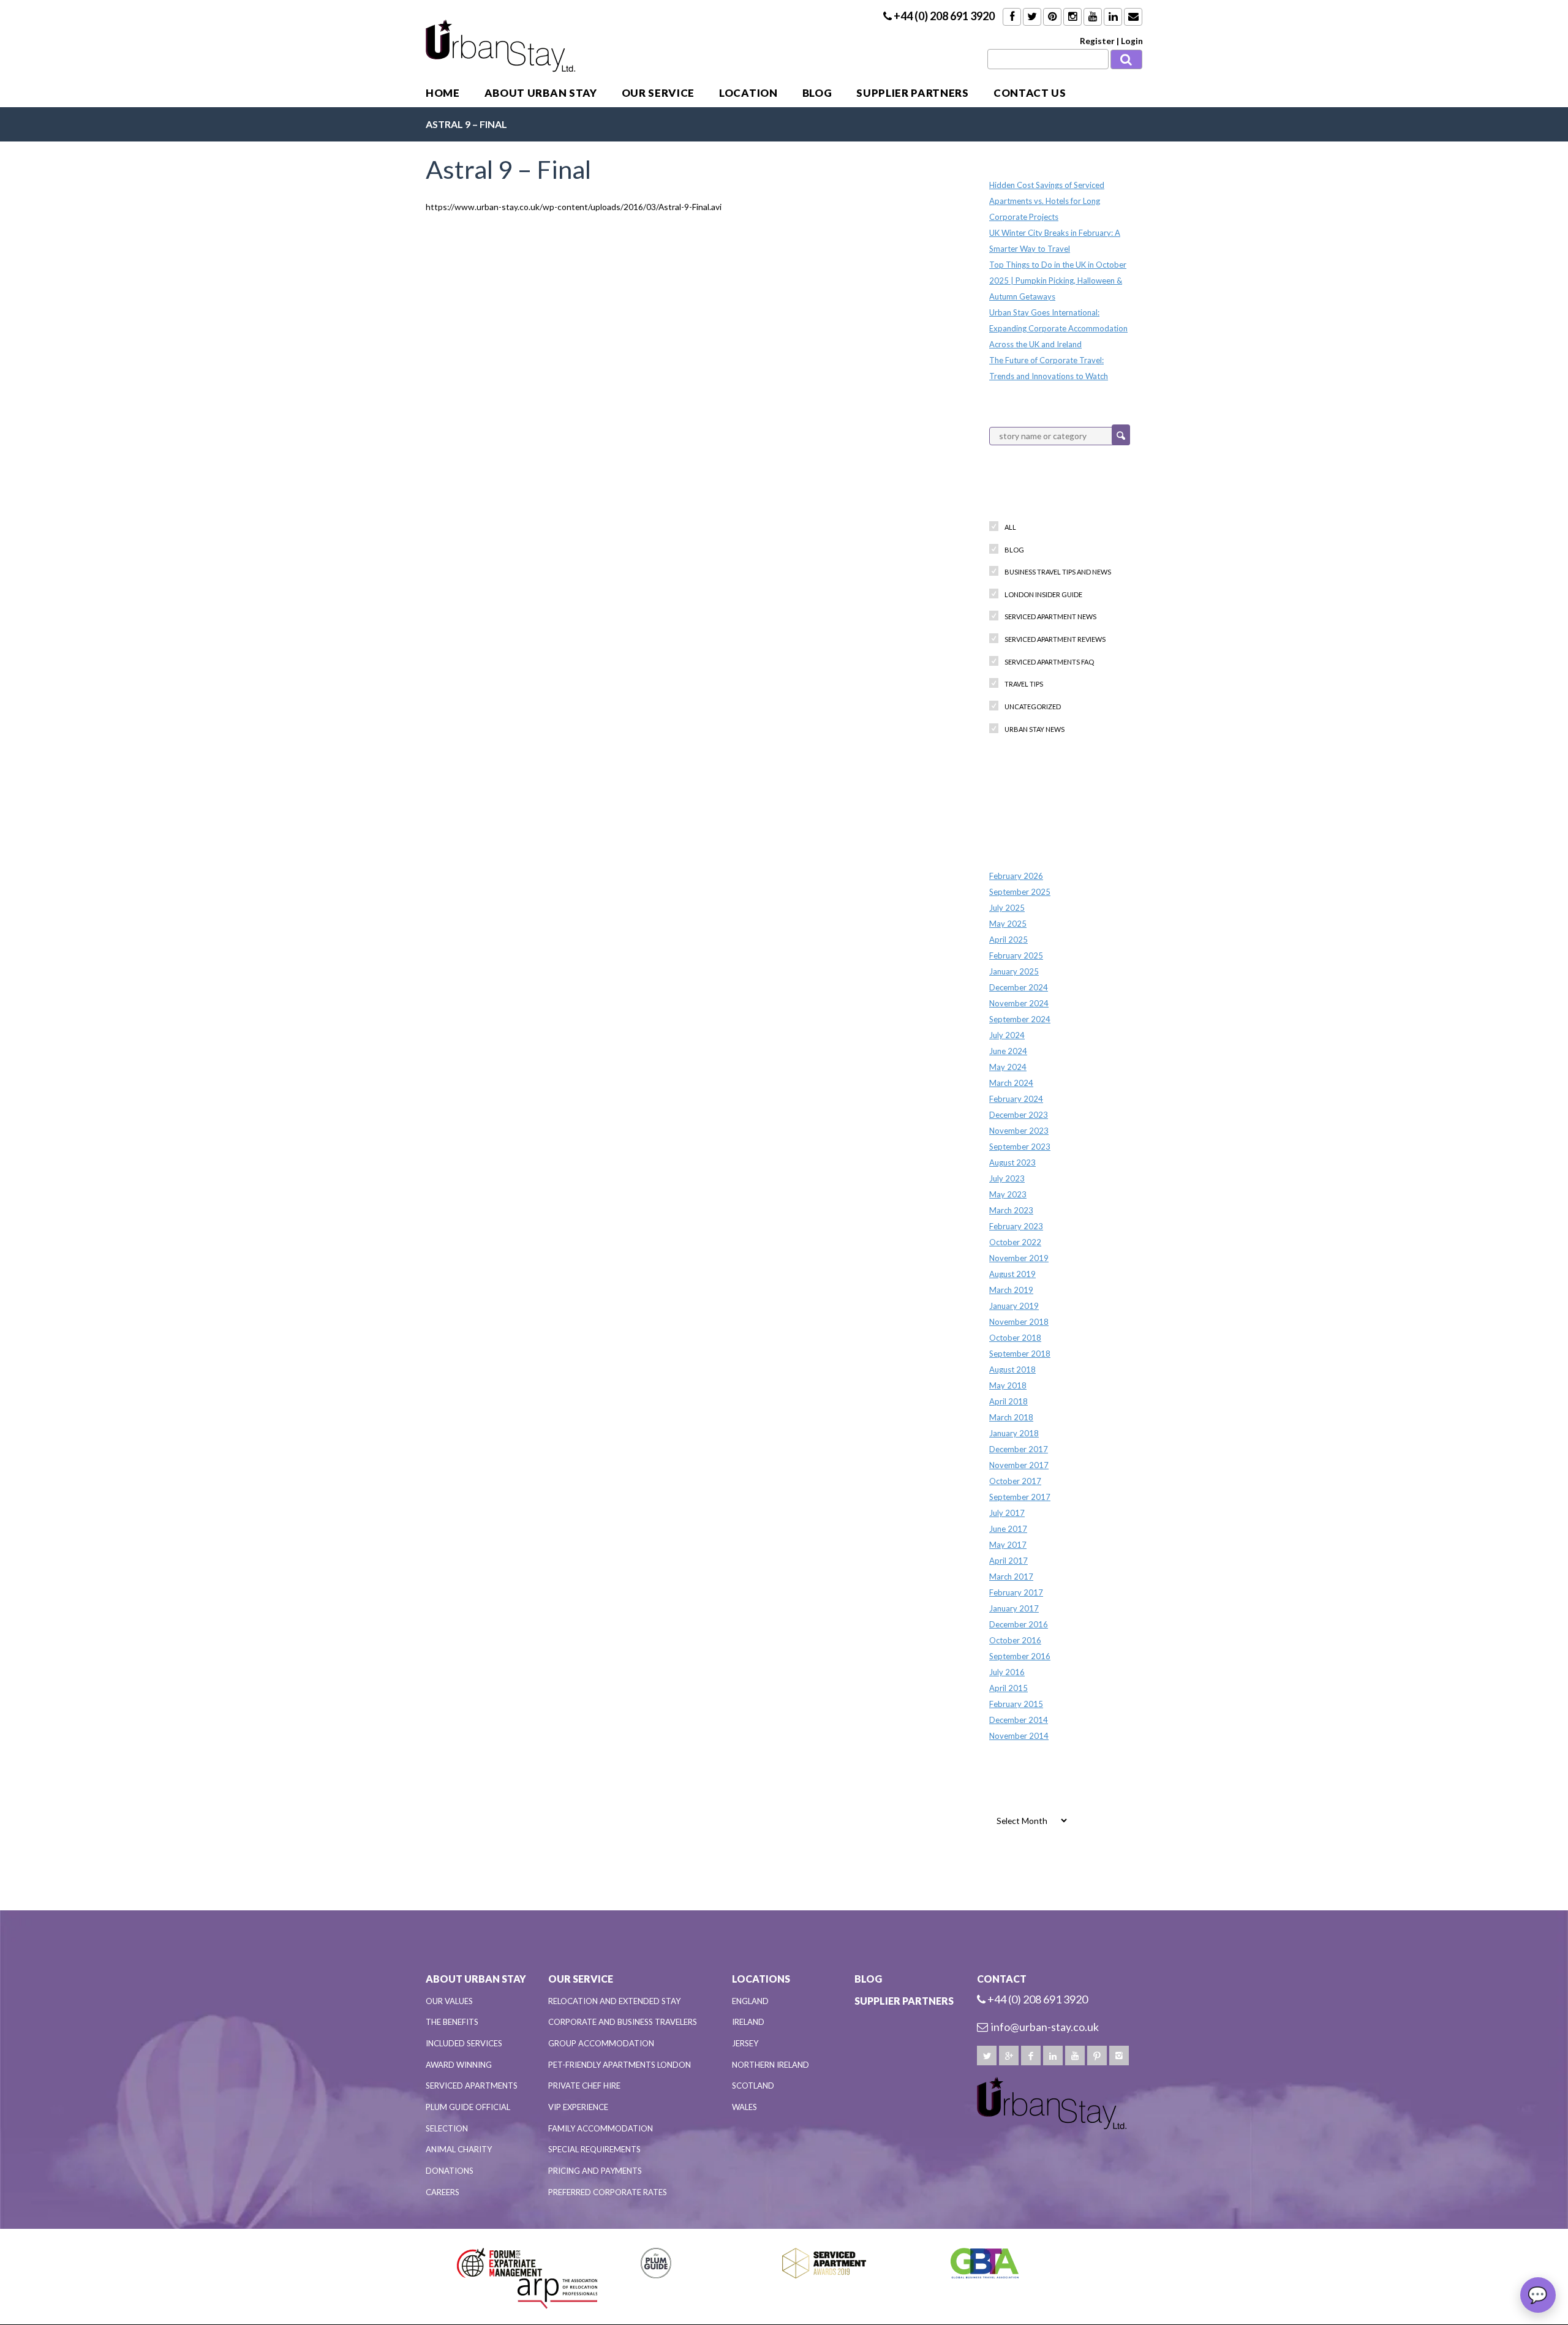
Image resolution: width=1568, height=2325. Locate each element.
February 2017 (1016, 1592)
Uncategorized (1033, 707)
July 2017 (1007, 1513)
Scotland (753, 2086)
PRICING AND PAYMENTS (595, 2171)
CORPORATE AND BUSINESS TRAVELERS (623, 2022)
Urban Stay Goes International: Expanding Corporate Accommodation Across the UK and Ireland (1058, 328)
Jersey (745, 2043)
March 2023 (1011, 1210)
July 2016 (1007, 1672)
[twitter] (987, 2056)
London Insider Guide (1043, 594)
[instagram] (1119, 2056)
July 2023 (1007, 1178)
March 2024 (1011, 1083)
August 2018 (1012, 1370)
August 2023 (1012, 1162)
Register (1097, 41)
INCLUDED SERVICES (464, 2043)
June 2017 (1008, 1529)
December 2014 (1019, 1720)
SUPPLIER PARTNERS (913, 93)
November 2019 (1019, 1258)
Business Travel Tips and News (1058, 572)
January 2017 (1014, 1608)
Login (1132, 41)
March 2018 (1011, 1417)
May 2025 (1008, 924)
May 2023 (1008, 1194)
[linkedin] (1053, 2056)
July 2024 (1007, 1035)
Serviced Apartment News (1050, 616)
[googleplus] (1009, 2056)
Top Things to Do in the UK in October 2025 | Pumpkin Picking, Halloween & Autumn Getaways (1058, 281)
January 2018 (1014, 1433)
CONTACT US (1030, 93)
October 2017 (1015, 1481)
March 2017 (1011, 1577)
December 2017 (1019, 1449)
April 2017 (1008, 1561)
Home (443, 93)
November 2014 (1019, 1736)
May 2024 (1008, 1067)
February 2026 (1016, 876)
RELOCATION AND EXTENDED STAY (614, 2001)
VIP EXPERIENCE (578, 2107)
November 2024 (1019, 1003)
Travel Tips (1024, 684)
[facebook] (1031, 2056)
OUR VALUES (449, 2001)
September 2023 (1020, 1147)
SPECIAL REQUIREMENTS (594, 2149)
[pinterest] (1097, 2056)
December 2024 (1019, 987)
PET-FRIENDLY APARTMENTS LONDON (620, 2065)
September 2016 (1020, 1656)
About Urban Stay (541, 93)
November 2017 (1019, 1465)
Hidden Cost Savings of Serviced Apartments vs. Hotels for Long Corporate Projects (1047, 201)
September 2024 (1020, 1019)
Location (748, 93)
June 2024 (1008, 1051)
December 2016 (1019, 1624)
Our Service (658, 93)
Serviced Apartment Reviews (1055, 639)
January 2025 (1014, 971)
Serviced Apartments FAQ (1049, 662)
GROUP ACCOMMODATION (601, 2043)
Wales (744, 2107)
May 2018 (1008, 1385)
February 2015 (1016, 1704)
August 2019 (1012, 1274)
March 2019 (1011, 1290)
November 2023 (1019, 1131)
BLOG (817, 93)
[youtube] (1075, 2056)
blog (1014, 550)
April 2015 (1008, 1688)
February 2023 (1016, 1226)
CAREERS (443, 2192)
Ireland (748, 2022)
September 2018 (1020, 1354)
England (750, 2001)
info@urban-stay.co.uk (1045, 2027)
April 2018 (1008, 1401)
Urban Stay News (1035, 729)
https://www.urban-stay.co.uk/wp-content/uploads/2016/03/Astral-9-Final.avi (574, 207)
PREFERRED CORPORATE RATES (608, 2192)
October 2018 (1015, 1338)
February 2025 (1016, 955)
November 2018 (1019, 1322)
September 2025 (1020, 892)
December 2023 (1019, 1115)
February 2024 (1016, 1099)
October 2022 (1015, 1242)
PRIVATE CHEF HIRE (584, 2086)
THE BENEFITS (452, 2022)
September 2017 (1020, 1497)
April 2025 (1008, 940)
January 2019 (1014, 1306)
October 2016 (1015, 1640)
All (1010, 527)
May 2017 (1008, 1545)
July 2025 (1007, 908)
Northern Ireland (771, 2065)
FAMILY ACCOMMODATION (601, 2128)
